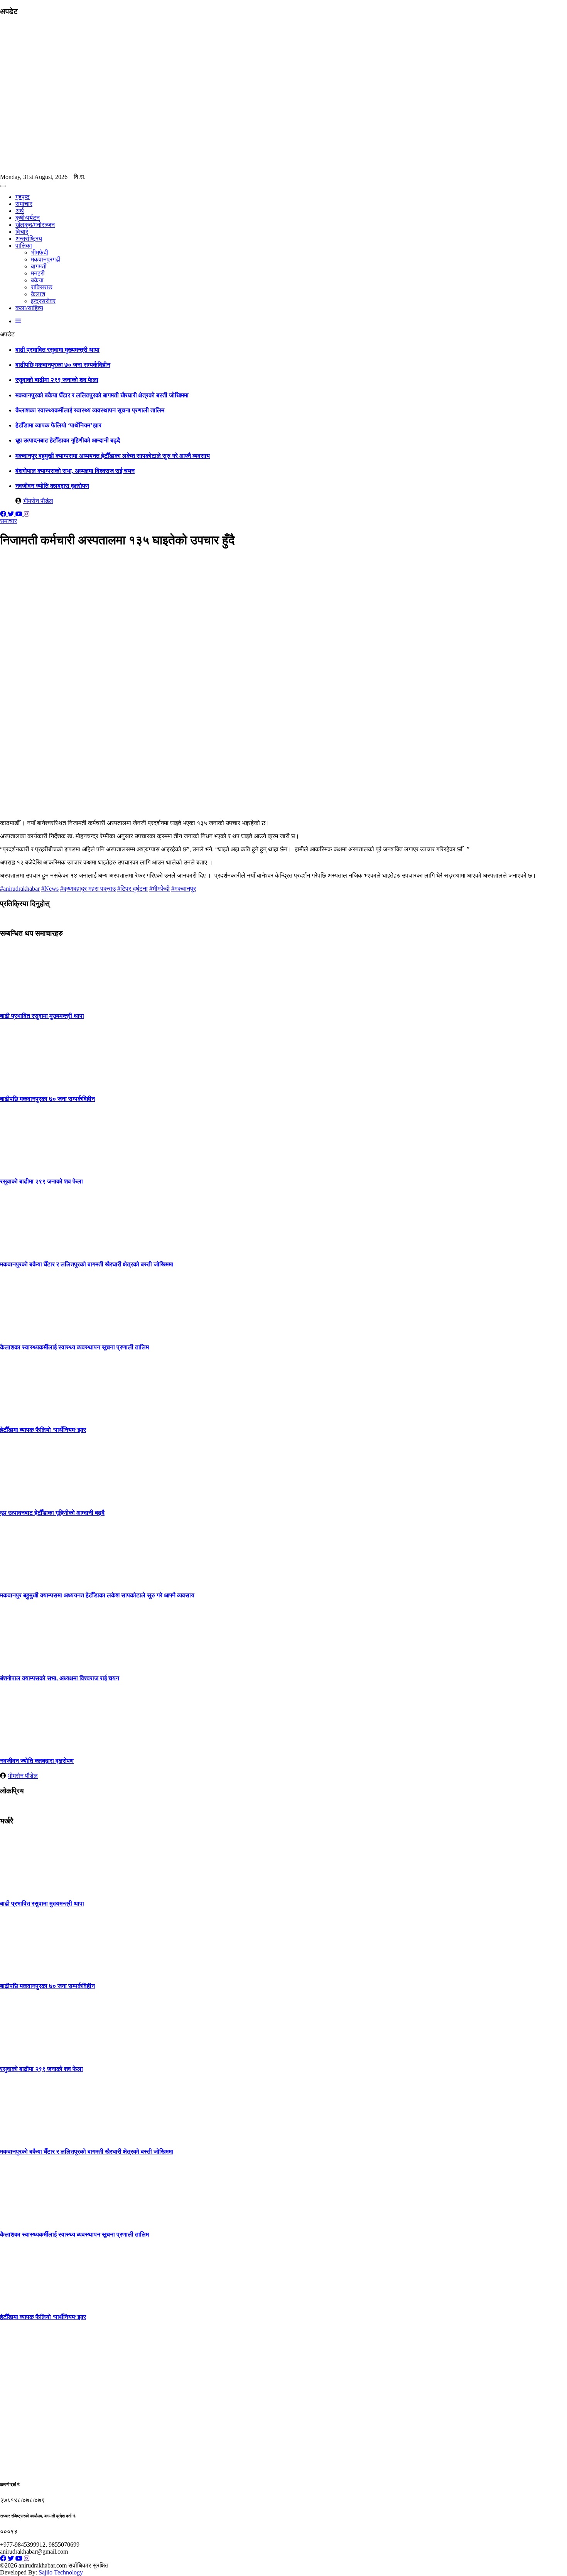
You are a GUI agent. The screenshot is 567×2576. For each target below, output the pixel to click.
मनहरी (38, 273)
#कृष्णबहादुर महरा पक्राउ (88, 889)
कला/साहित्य (29, 308)
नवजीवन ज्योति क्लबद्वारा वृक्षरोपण (52, 486)
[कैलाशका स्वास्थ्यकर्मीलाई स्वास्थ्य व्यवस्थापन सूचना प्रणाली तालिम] (29, 1332)
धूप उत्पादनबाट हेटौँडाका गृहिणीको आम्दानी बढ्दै (68, 440)
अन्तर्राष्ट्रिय (29, 239)
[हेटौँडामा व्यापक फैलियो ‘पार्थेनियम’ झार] (29, 1415)
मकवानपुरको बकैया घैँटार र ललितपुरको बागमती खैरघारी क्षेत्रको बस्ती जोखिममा (102, 395)
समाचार (24, 204)
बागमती (39, 266)
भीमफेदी (40, 252)
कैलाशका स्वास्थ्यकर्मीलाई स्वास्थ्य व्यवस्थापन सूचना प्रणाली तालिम (90, 410)
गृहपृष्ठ (23, 197)
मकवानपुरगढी (46, 259)
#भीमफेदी (159, 889)
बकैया (37, 280)
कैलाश (38, 294)
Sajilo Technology (61, 2572)
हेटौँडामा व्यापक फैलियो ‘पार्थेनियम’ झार (58, 425)
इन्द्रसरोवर (43, 301)
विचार (22, 232)
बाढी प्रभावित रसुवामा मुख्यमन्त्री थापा (57, 350)
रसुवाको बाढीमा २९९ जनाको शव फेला (57, 380)
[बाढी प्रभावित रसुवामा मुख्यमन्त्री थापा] (29, 1001)
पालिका (24, 246)
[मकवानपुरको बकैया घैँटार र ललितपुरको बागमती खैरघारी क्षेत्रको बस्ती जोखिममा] (29, 1249)
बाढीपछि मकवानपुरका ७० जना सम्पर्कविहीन (63, 365)
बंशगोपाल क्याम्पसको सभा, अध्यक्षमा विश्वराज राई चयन (75, 471)
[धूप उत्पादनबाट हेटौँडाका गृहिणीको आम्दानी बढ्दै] (29, 1497)
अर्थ (20, 211)
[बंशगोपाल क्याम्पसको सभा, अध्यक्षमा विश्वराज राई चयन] (29, 1663)
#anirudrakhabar (20, 889)
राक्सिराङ (42, 287)
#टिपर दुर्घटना (132, 889)
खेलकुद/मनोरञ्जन (35, 225)
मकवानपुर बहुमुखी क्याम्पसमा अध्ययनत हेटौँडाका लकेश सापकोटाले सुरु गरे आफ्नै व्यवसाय (113, 456)
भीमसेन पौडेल (38, 501)
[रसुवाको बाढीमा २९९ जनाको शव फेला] (29, 1166)
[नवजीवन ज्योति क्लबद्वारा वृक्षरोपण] (29, 1746)
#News (50, 889)
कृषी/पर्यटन (28, 218)
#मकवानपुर (184, 889)
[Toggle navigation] (3, 186)
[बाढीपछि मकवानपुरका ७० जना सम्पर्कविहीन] (29, 1084)
